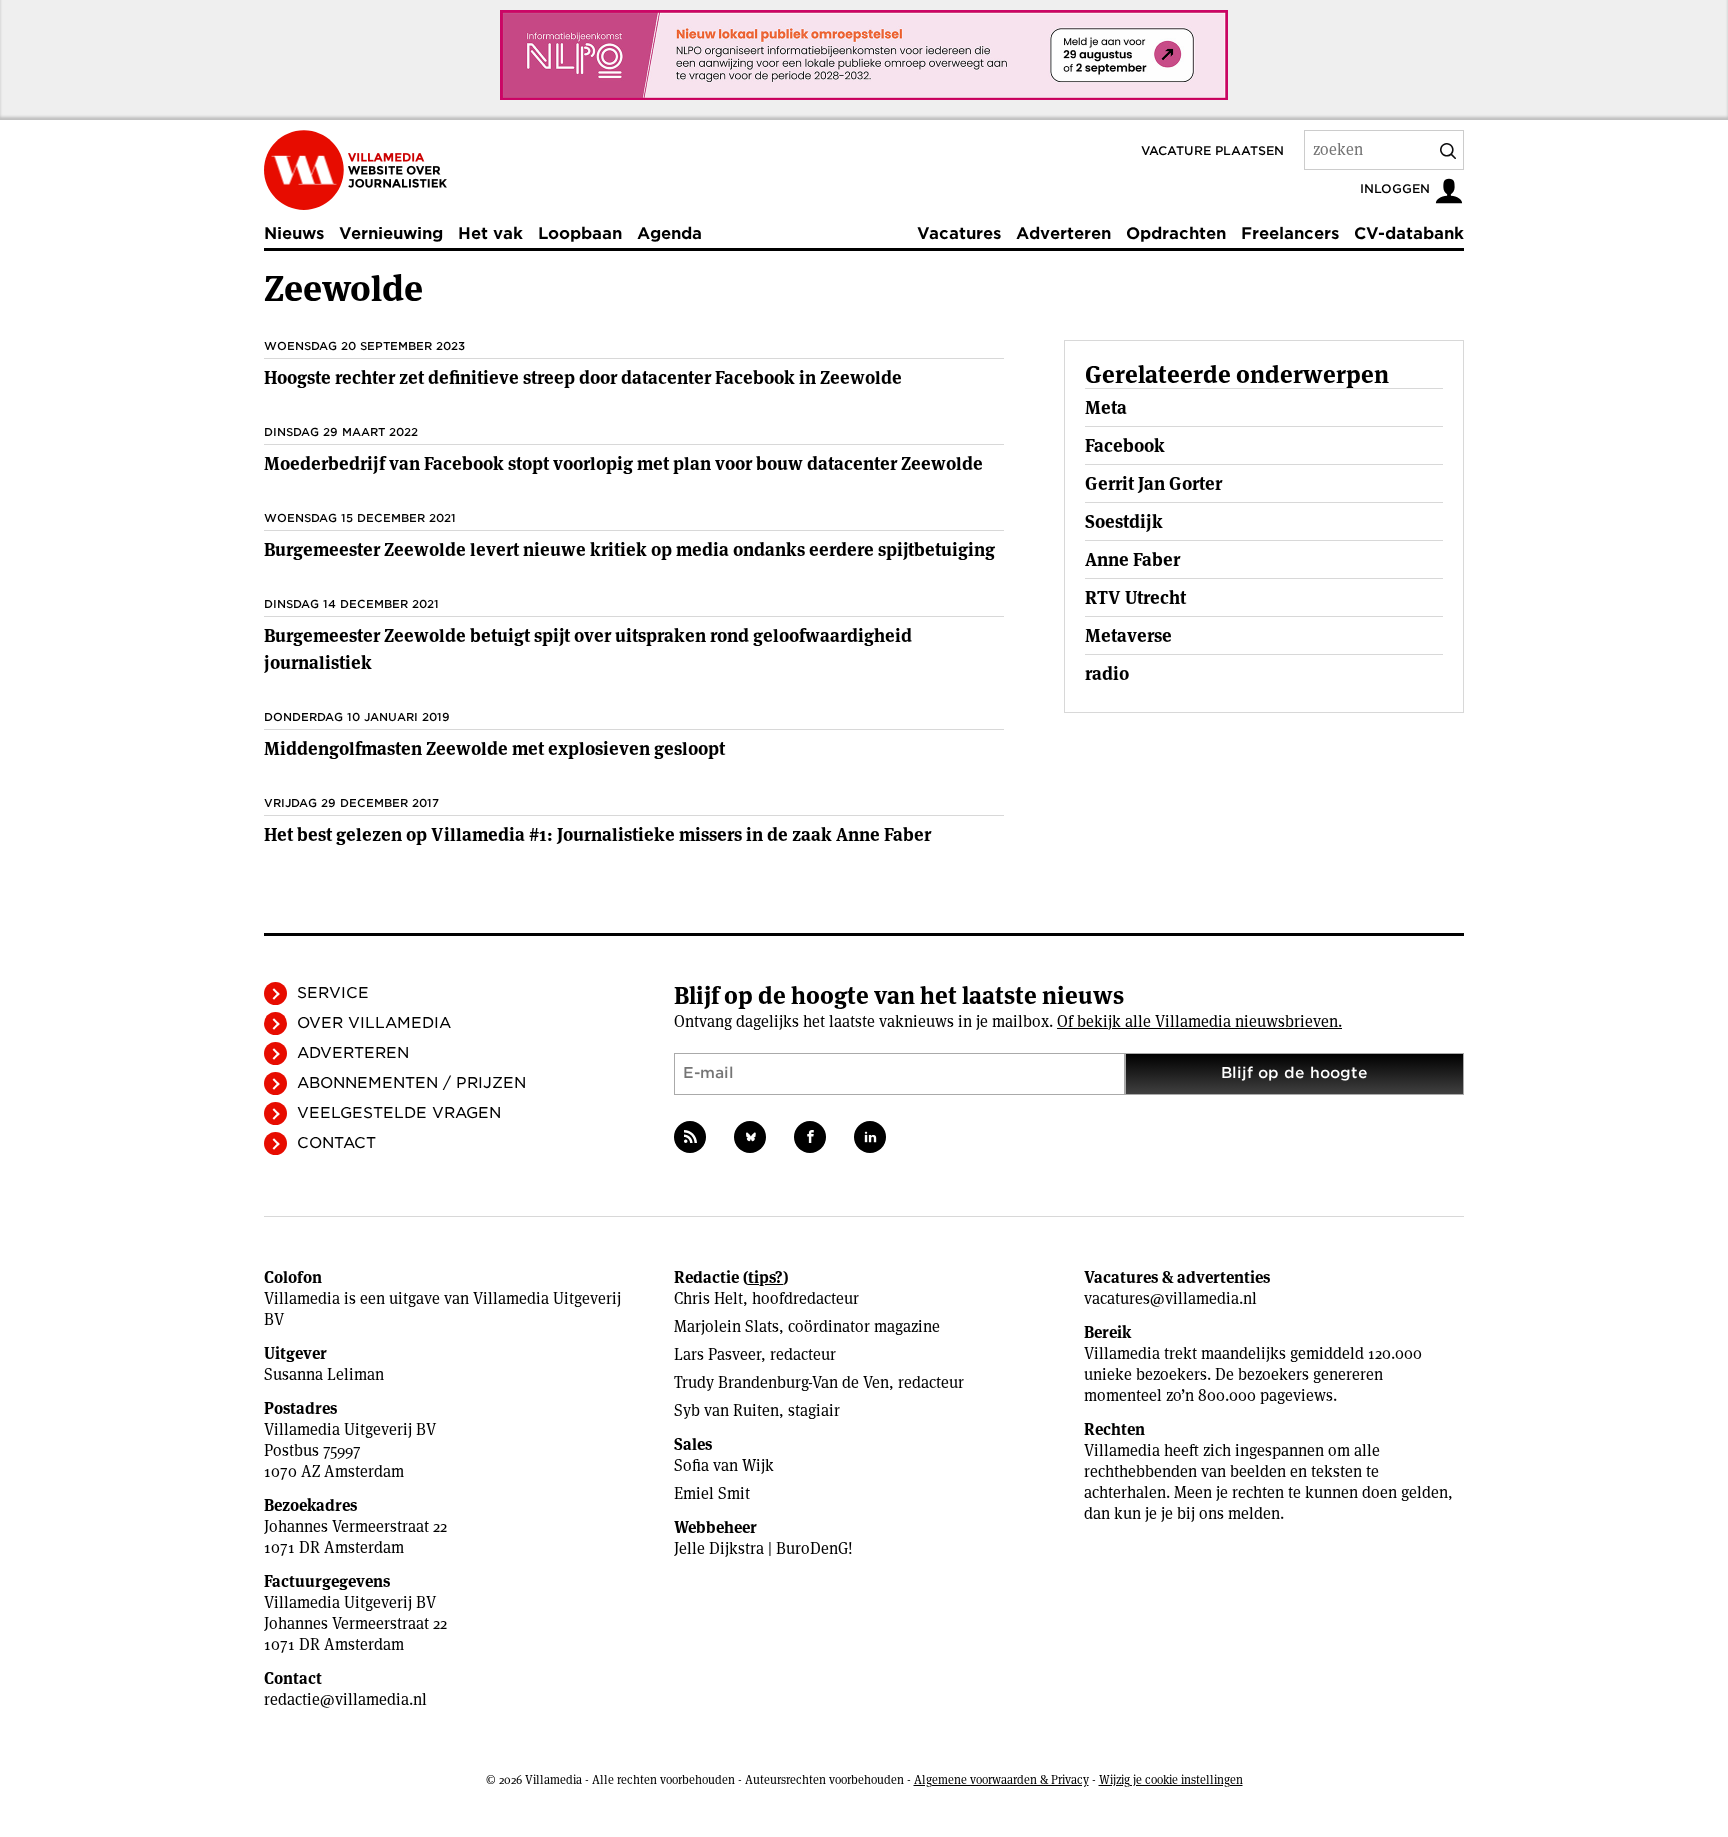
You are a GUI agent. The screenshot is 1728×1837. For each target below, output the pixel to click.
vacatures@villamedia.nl (1170, 1298)
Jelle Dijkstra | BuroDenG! (763, 1548)
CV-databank (1409, 233)
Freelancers (1290, 233)
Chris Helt (708, 1298)
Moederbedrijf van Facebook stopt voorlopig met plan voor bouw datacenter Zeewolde (623, 463)
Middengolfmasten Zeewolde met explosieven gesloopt (494, 748)
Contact (336, 1143)
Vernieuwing (391, 233)
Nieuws (294, 233)
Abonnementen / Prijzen (411, 1083)
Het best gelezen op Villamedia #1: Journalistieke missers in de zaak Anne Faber (597, 834)
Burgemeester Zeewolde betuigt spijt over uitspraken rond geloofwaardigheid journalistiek (588, 649)
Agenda (669, 233)
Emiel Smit (712, 1493)
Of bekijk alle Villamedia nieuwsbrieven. (1199, 1021)
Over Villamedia (374, 1023)
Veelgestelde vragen (399, 1113)
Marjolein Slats (726, 1326)
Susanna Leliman (324, 1374)
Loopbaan (580, 233)
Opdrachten (1176, 233)
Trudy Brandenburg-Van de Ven (781, 1382)
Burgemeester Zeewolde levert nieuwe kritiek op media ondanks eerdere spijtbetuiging (629, 549)
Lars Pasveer (717, 1354)
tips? (765, 1277)
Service (333, 993)
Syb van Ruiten (726, 1410)
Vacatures (959, 233)
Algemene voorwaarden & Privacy (1001, 1779)
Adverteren (1063, 233)
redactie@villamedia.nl (345, 1699)
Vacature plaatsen (1212, 150)
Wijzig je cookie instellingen (1171, 1779)
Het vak (490, 233)
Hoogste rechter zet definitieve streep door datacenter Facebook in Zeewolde (583, 377)
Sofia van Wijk (724, 1465)
